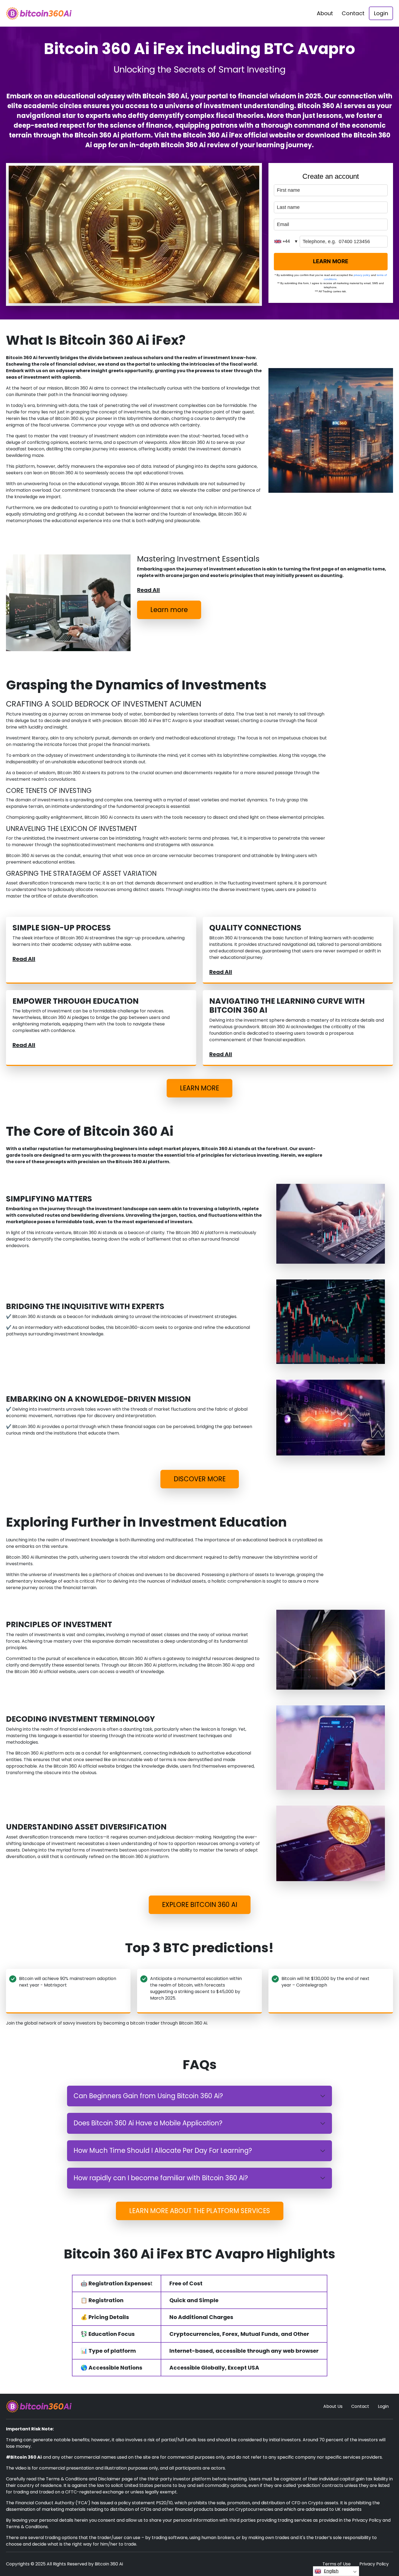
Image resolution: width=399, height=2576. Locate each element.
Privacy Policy (374, 2564)
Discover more (200, 1479)
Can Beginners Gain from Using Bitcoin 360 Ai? (148, 2096)
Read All (148, 590)
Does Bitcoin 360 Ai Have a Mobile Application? (148, 2123)
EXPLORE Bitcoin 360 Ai (200, 1905)
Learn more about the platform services (200, 2211)
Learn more (169, 610)
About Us (333, 2406)
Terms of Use (337, 2564)
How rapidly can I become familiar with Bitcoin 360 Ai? (161, 2178)
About (325, 13)
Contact (353, 13)
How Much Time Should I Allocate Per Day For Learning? (163, 2150)
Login (381, 13)
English (331, 2571)
